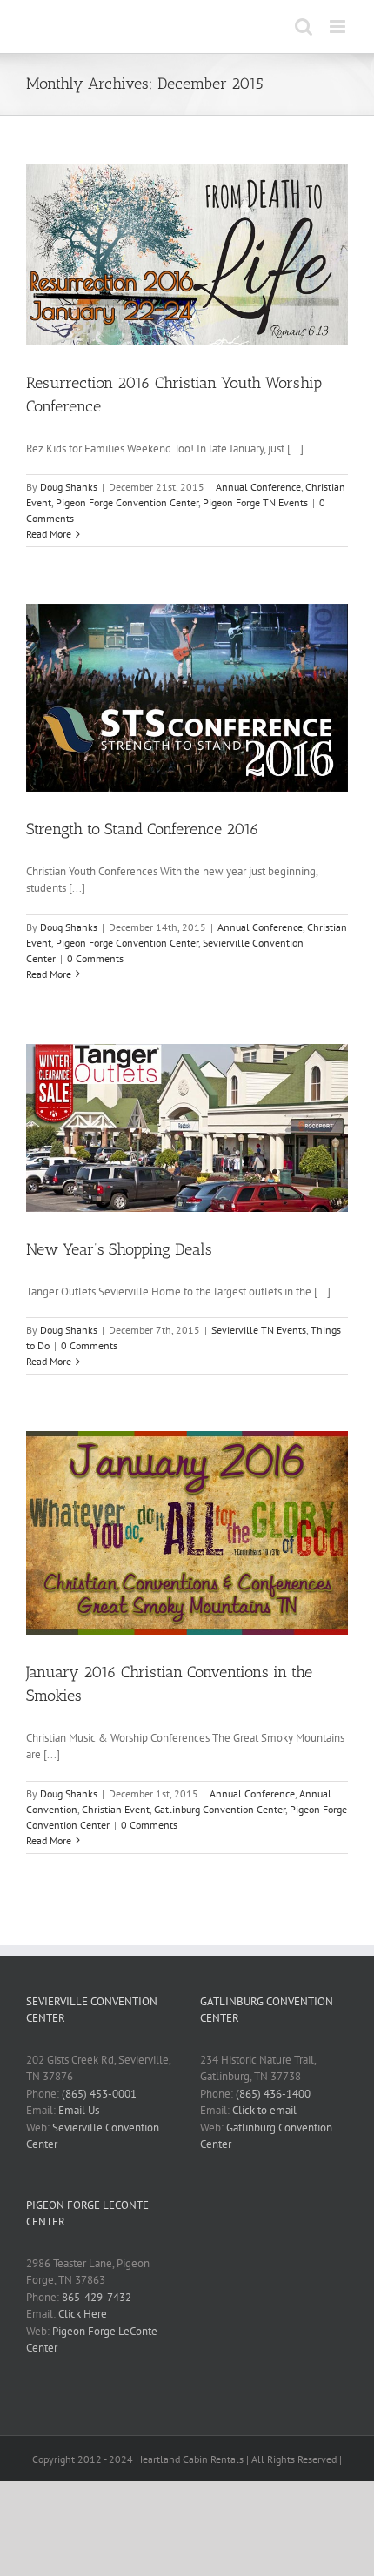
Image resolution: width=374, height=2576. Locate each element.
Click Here (83, 2314)
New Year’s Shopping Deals (119, 1249)
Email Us (79, 2110)
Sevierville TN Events (259, 1330)
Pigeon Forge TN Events (255, 502)
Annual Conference (258, 487)
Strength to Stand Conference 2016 (143, 829)
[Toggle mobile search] (304, 27)
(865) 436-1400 (273, 2094)
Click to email (264, 2110)
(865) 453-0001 (99, 2094)
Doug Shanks (69, 487)
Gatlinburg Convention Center (220, 1809)
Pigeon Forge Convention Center (127, 502)
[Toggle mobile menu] (339, 27)
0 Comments (95, 958)
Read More (49, 534)
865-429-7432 (97, 2297)
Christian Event (116, 1809)
